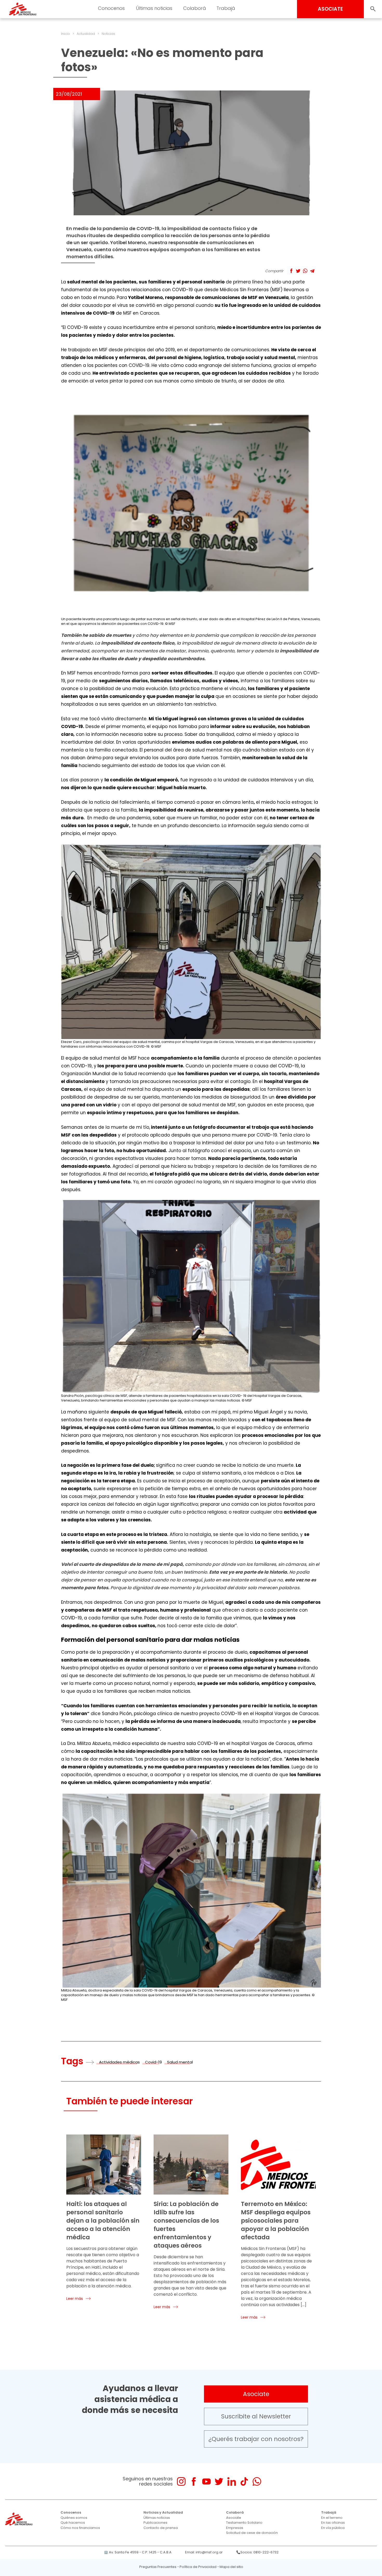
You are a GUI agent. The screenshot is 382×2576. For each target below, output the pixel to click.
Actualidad (86, 34)
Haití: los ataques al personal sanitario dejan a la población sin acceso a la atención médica (103, 2221)
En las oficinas (333, 2523)
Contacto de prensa (161, 2528)
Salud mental (180, 2062)
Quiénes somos (74, 2518)
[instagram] (181, 2481)
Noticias (108, 34)
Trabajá (329, 2512)
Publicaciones (155, 2523)
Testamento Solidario (244, 2523)
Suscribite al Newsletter (256, 2416)
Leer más (75, 2299)
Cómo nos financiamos (80, 2528)
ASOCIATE (330, 9)
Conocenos (71, 2512)
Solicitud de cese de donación (252, 2533)
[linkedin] (232, 2481)
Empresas (235, 2528)
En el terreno (332, 2518)
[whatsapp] (257, 2481)
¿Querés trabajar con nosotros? (256, 2439)
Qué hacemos (73, 2523)
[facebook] (194, 2481)
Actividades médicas (119, 2062)
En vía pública (333, 2528)
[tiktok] (244, 2481)
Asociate (256, 2394)
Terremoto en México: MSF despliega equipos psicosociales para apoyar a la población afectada (276, 2221)
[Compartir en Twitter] (298, 271)
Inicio (65, 34)
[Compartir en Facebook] (291, 271)
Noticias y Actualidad (163, 2512)
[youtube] (206, 2481)
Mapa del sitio (231, 2567)
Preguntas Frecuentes (158, 2567)
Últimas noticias (157, 2518)
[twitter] (219, 2481)
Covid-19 (153, 2062)
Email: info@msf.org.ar (204, 2552)
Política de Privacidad (198, 2567)
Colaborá (235, 2512)
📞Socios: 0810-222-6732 (257, 2552)
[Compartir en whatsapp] (305, 271)
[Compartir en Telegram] (312, 271)
